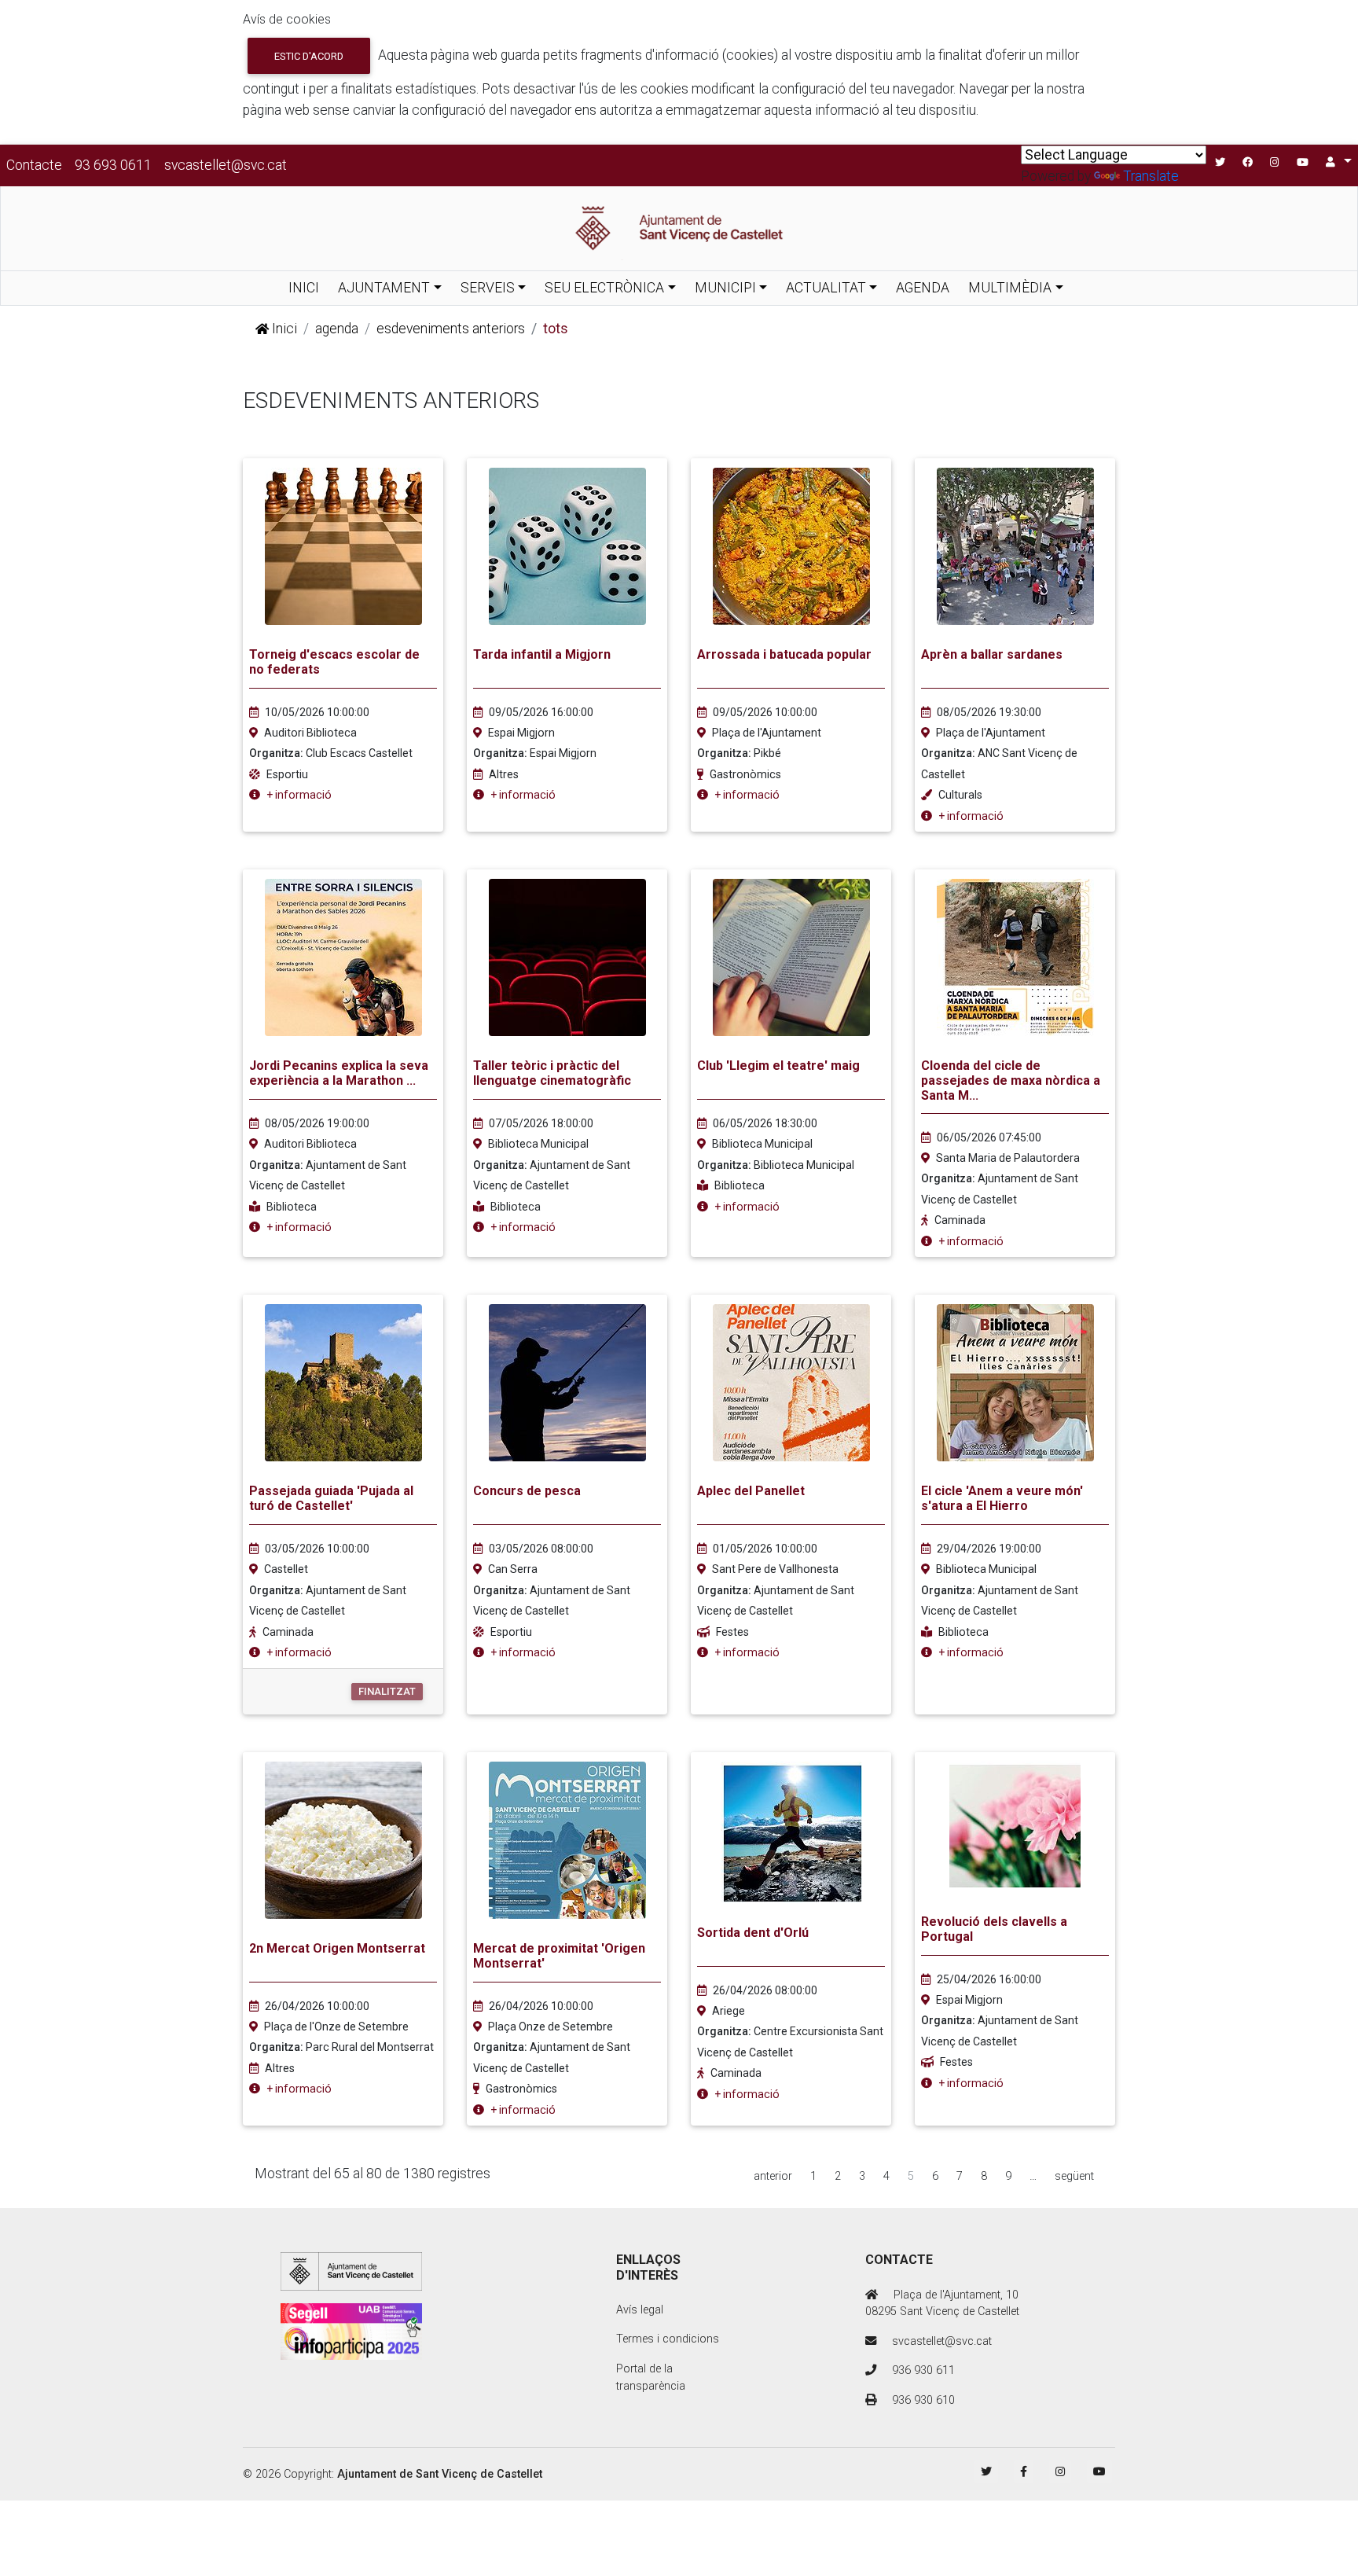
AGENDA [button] (923, 288)
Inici (283, 329)
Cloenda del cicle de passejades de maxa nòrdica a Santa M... (1011, 1080)
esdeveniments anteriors (451, 329)
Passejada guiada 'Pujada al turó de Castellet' (331, 1498)
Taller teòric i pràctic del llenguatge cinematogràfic (552, 1073)
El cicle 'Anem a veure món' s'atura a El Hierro (1002, 1498)
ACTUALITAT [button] (826, 288)
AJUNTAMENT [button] (384, 288)
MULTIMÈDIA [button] (1010, 288)
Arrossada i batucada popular (784, 654)
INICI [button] (304, 288)
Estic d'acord (309, 56)
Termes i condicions (668, 2339)
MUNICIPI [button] (725, 288)
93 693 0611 (113, 165)
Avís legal (640, 2310)
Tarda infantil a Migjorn (542, 654)
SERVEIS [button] (488, 288)
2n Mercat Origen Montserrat (337, 1948)
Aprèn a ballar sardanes (992, 654)
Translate (1151, 176)
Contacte (34, 165)
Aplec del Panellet (751, 1491)
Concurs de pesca (527, 1491)
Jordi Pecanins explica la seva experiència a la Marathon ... (339, 1073)
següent (1074, 2176)
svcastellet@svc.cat (226, 165)
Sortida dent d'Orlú (753, 1933)
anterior (773, 2176)
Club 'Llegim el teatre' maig (778, 1066)
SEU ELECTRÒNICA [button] (604, 288)
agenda (337, 329)
